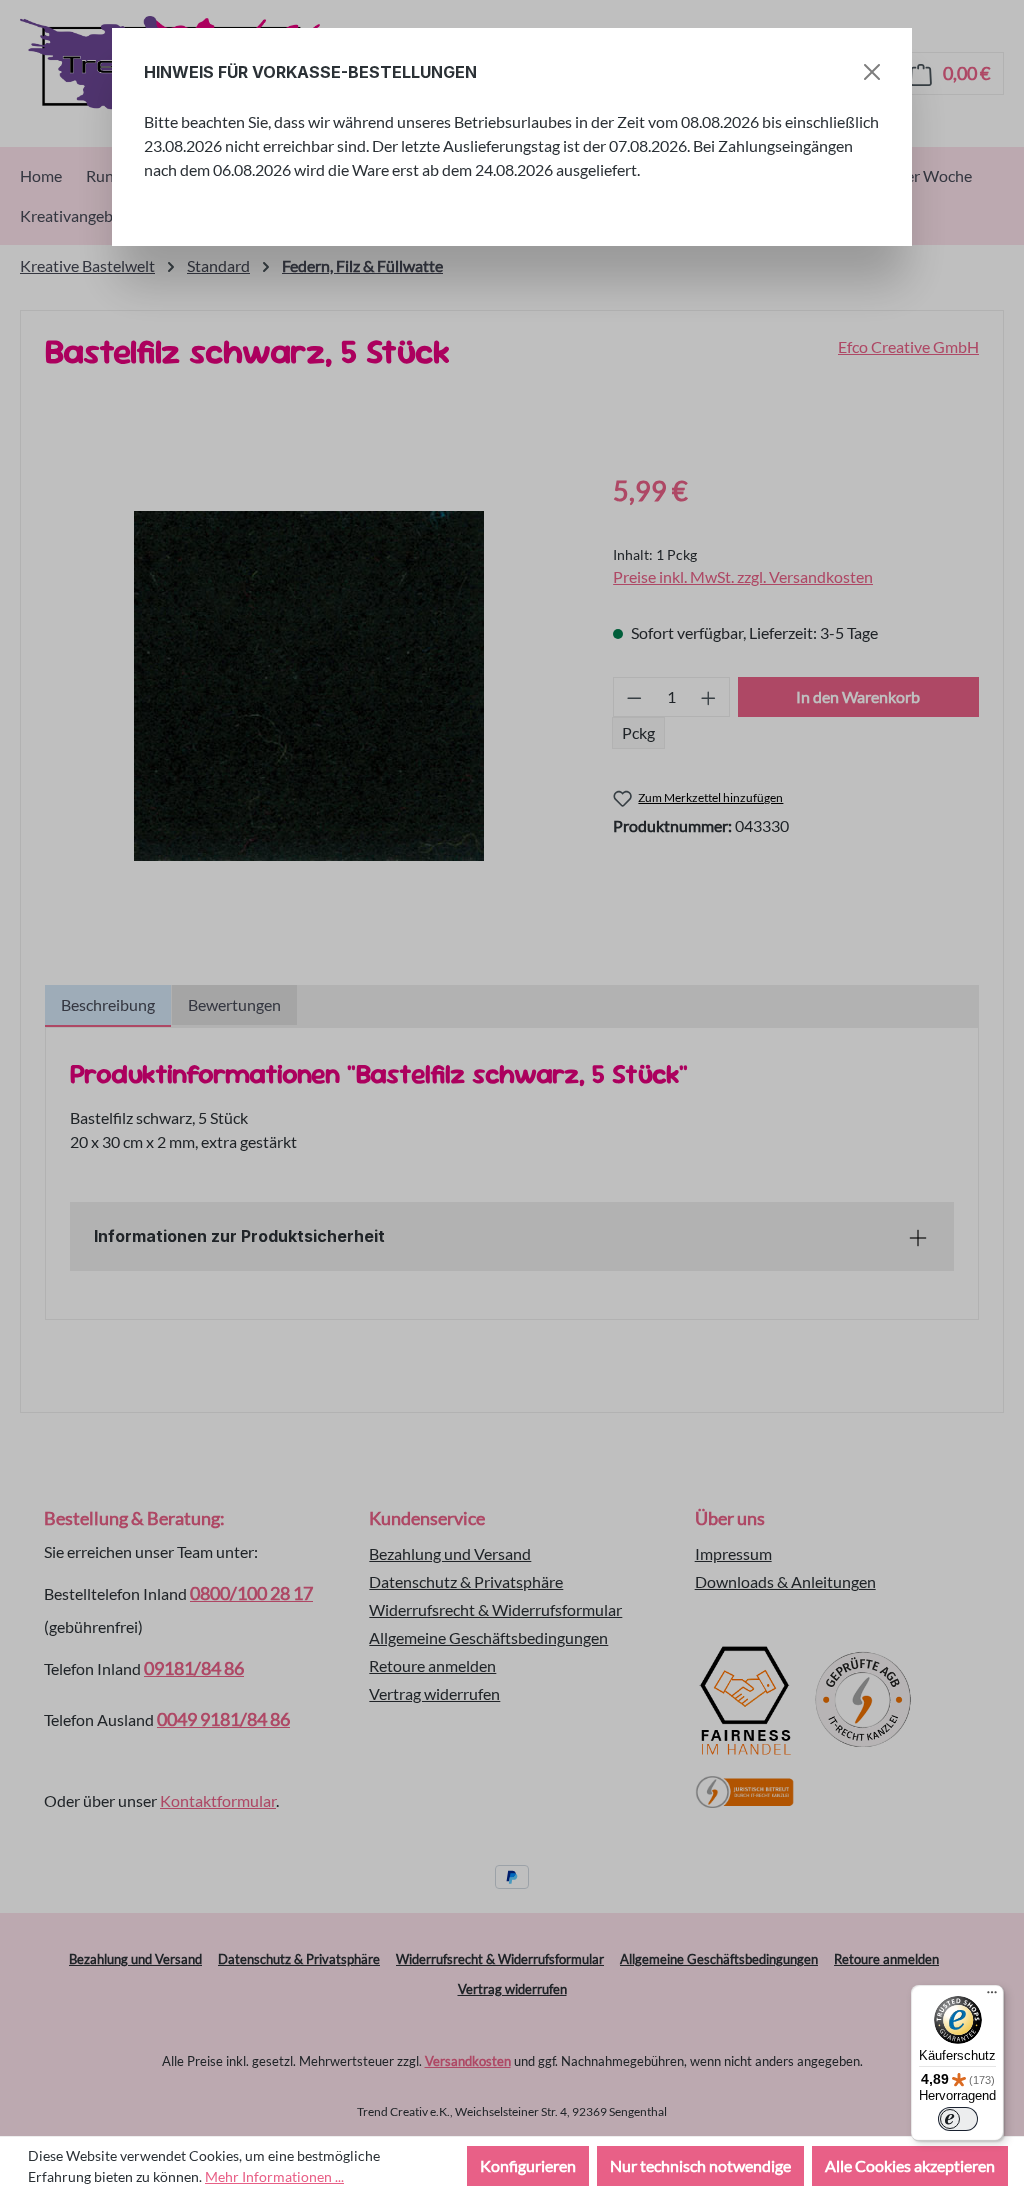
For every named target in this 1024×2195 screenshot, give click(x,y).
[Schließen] (872, 72)
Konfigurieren (528, 2165)
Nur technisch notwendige (700, 2165)
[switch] (958, 2119)
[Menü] (992, 1997)
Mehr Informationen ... (274, 2176)
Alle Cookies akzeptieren (910, 2165)
